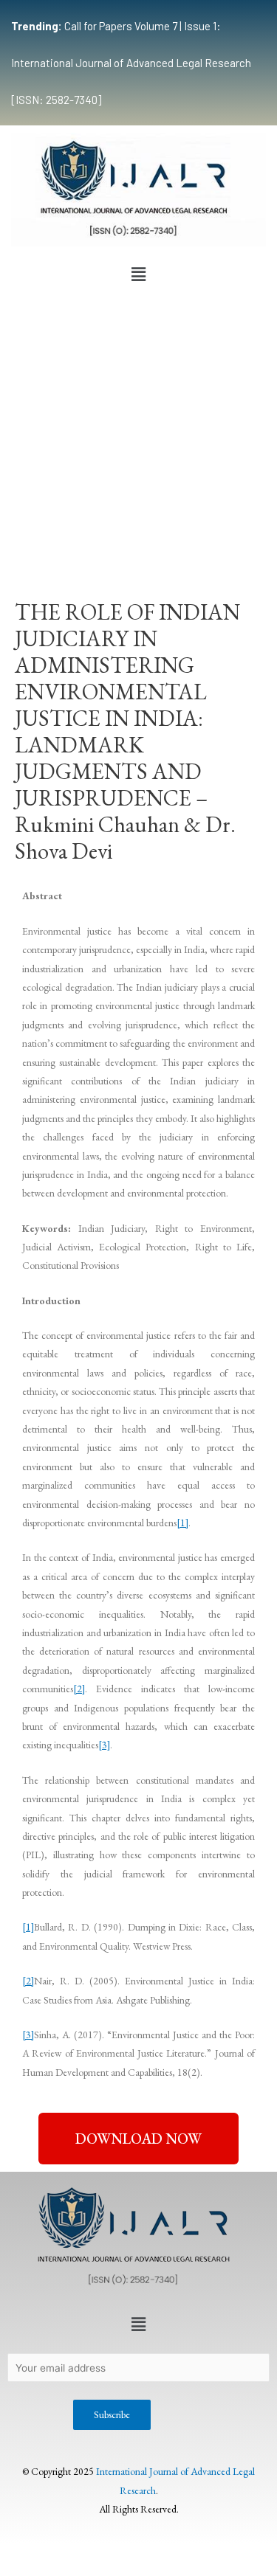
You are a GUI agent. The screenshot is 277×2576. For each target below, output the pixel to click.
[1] (182, 1523)
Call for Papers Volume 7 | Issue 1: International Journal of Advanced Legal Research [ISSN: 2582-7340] (131, 63)
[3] (104, 1745)
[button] (138, 275)
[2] (79, 1689)
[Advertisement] (138, 435)
